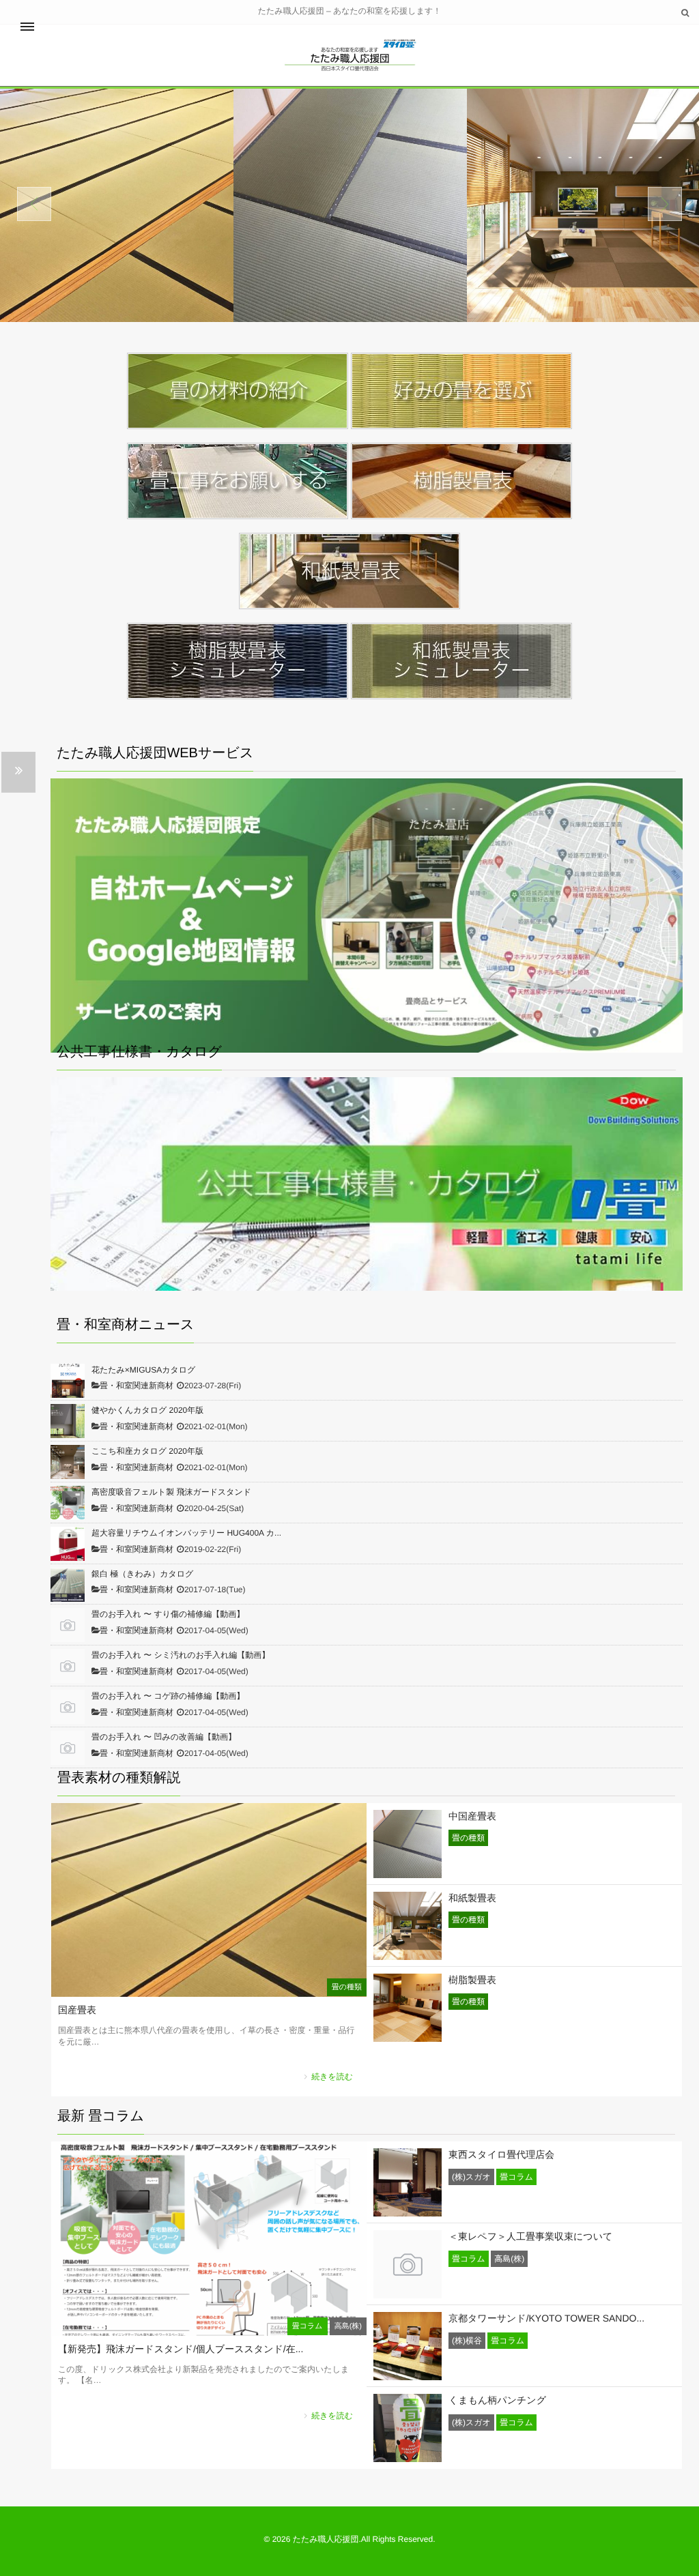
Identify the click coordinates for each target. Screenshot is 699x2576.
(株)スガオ (471, 2177)
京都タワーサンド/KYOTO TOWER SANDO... (546, 2318)
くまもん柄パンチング (497, 2400)
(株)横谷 (467, 2341)
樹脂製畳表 (472, 1980)
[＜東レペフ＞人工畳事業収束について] (408, 2294)
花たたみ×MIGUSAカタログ (143, 1370)
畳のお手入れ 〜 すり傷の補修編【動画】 (168, 1614)
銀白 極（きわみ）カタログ (142, 1574)
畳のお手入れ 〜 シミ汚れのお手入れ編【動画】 (181, 1655)
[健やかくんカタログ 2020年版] (68, 1421)
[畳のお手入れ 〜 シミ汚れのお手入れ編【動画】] (68, 1666)
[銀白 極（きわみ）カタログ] (68, 1585)
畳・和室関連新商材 (137, 1386)
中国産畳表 (472, 1816)
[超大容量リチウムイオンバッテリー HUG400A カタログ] (68, 1544)
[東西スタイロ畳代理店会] (408, 2212)
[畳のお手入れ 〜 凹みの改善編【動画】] (68, 1748)
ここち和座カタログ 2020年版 (147, 1451)
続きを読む (332, 2077)
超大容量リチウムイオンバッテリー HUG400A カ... (186, 1533)
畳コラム (308, 2326)
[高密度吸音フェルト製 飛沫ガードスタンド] (68, 1503)
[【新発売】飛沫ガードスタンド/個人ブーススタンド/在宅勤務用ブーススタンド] (209, 2328)
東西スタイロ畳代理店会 (501, 2154)
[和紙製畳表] (408, 1955)
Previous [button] (34, 204)
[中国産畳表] (408, 1873)
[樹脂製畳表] (408, 2037)
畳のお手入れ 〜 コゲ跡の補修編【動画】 (168, 1696)
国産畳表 (77, 2010)
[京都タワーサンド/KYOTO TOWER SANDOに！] (408, 2375)
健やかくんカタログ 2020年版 (147, 1410)
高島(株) (348, 2326)
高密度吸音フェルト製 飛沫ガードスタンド (171, 1492)
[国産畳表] (209, 1989)
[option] (163, 205)
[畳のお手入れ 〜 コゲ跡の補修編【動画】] (68, 1707)
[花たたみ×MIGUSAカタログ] (68, 1381)
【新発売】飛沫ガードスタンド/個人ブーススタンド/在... (181, 2349)
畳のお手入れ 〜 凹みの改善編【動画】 (164, 1737)
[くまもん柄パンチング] (408, 2457)
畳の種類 (347, 1987)
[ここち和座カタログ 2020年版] (68, 1462)
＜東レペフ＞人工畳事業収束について (530, 2236)
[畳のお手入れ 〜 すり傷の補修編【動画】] (68, 1625)
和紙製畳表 (472, 1898)
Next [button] (665, 204)
